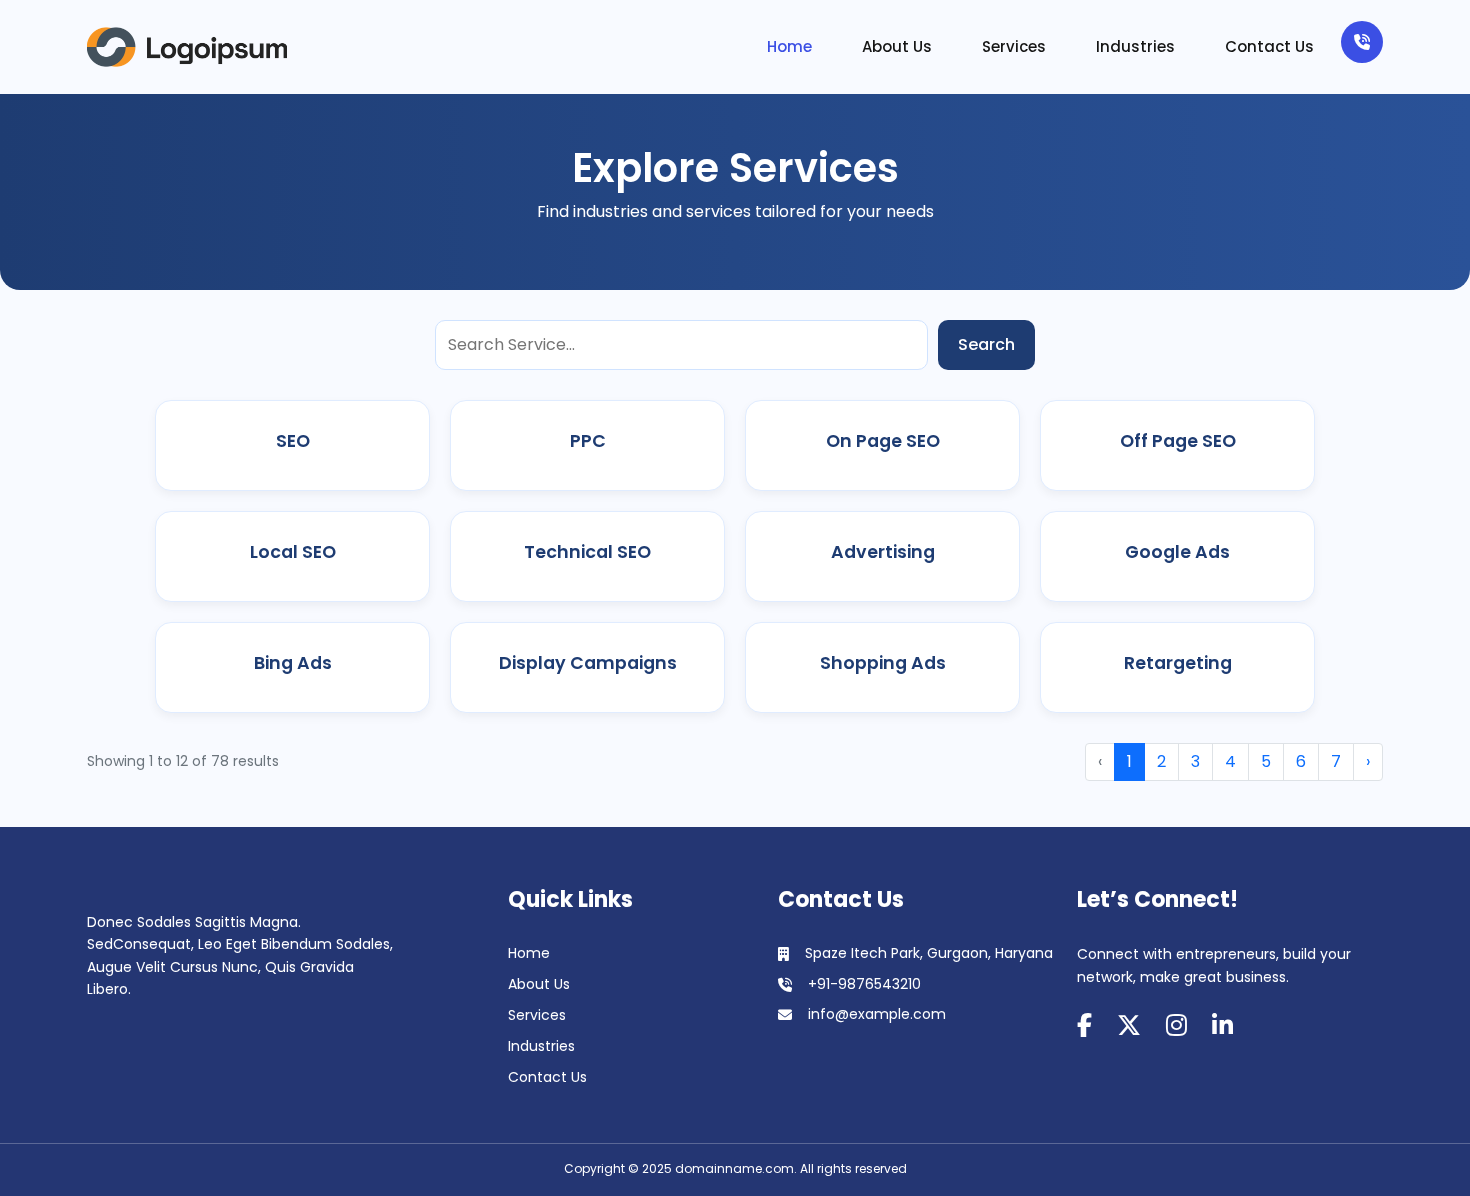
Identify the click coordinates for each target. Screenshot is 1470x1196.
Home (789, 46)
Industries (1135, 46)
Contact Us (1269, 46)
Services (1014, 46)
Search (986, 344)
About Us (897, 46)
